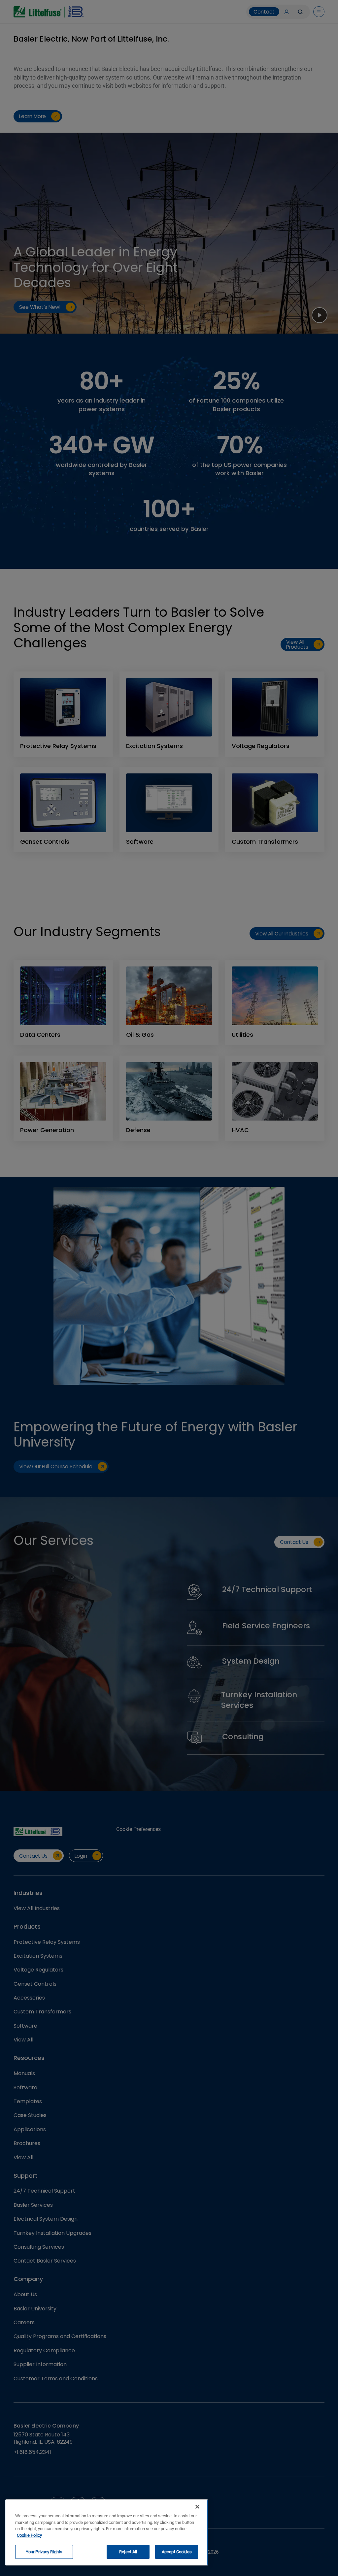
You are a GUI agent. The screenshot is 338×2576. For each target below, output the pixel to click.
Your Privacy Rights (44, 2552)
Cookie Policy (29, 2535)
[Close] (197, 2507)
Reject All (128, 2552)
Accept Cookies (177, 2552)
